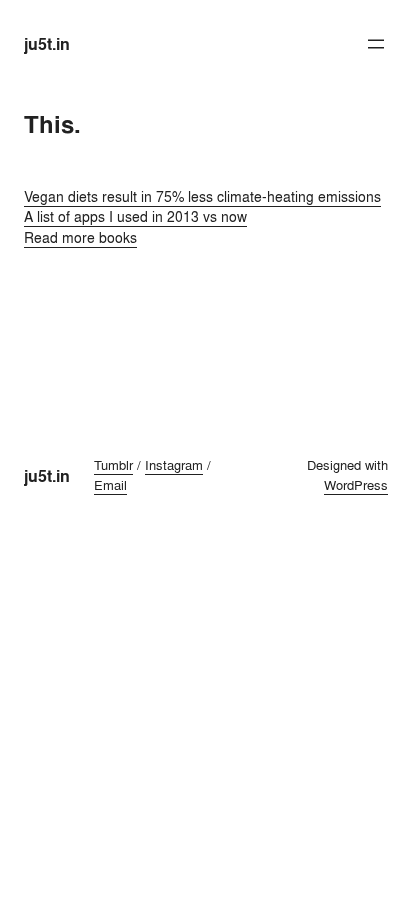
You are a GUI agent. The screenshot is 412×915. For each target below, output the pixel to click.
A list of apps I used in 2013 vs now (135, 216)
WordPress (356, 485)
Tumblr (113, 465)
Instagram (174, 465)
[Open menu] (376, 44)
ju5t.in (47, 44)
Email (110, 485)
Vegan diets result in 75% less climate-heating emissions (202, 196)
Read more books (80, 237)
